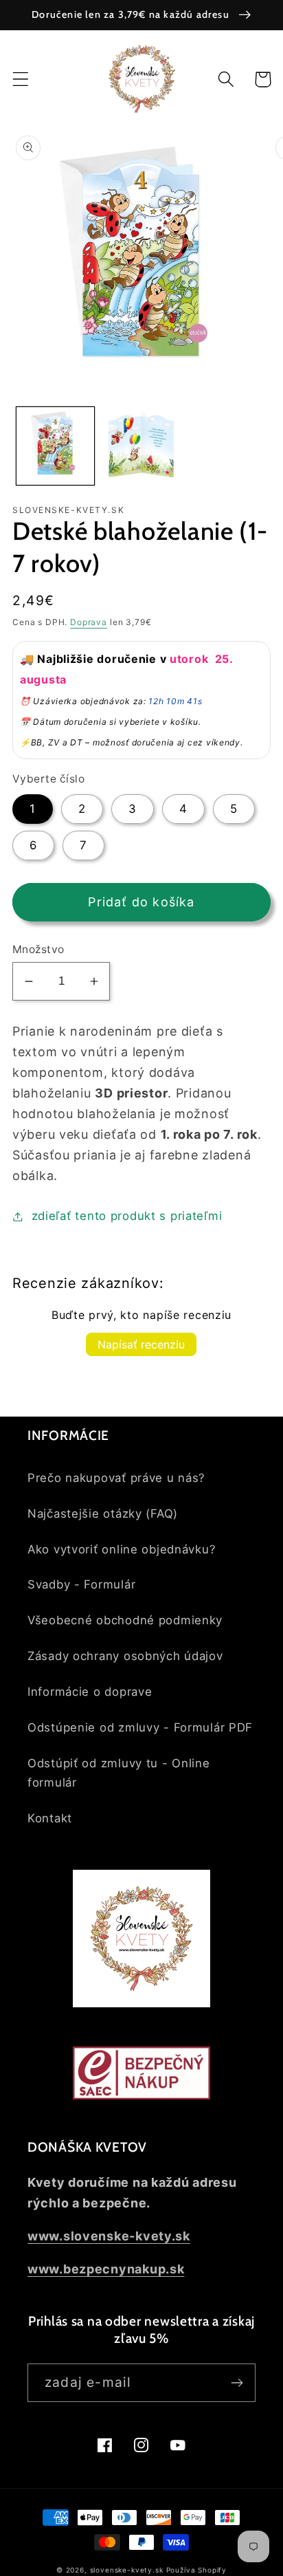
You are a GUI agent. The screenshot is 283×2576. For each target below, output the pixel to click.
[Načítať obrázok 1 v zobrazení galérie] (55, 446)
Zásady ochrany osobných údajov (125, 1656)
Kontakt (50, 1818)
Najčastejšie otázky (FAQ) (103, 1514)
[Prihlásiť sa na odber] (237, 2383)
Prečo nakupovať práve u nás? (116, 1478)
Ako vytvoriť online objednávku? (122, 1549)
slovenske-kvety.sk (127, 2570)
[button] (21, 79)
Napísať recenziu (141, 1344)
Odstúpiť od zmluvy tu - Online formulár (119, 1773)
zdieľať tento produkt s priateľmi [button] (127, 1216)
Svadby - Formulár (81, 1584)
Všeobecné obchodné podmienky (125, 1620)
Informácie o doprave (90, 1692)
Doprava (89, 622)
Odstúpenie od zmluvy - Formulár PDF (140, 1727)
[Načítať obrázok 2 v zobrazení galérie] (141, 446)
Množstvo (38, 949)
